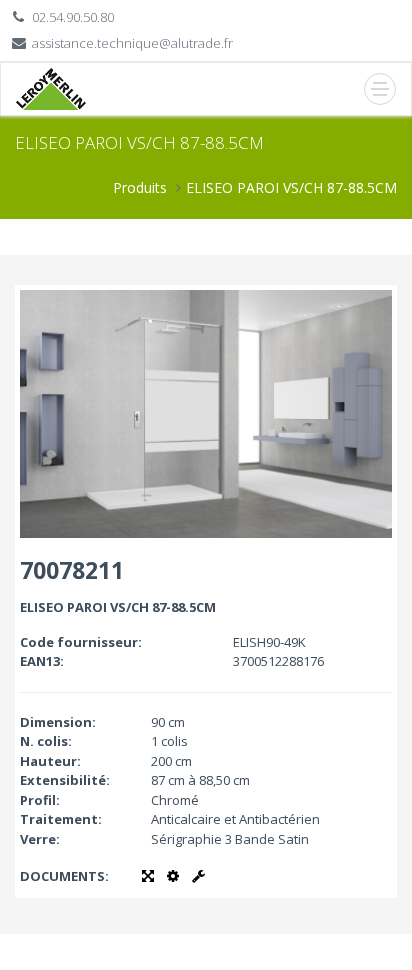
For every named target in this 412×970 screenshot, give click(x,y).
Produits (140, 187)
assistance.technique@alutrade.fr (132, 43)
